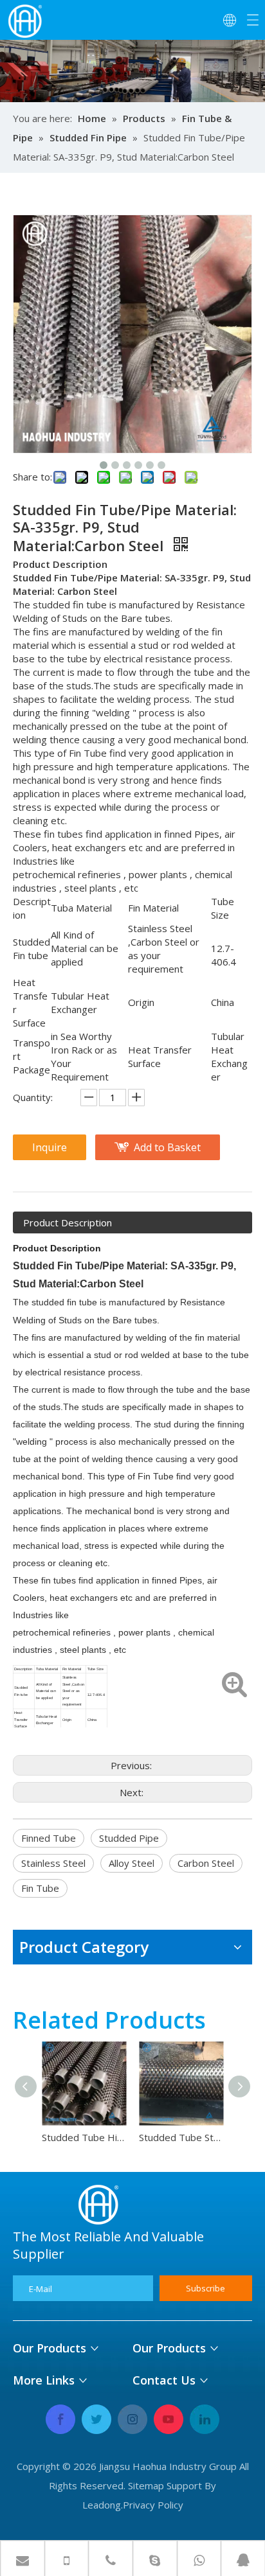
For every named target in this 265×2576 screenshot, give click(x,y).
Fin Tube (40, 1888)
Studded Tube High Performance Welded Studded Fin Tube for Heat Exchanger (84, 2137)
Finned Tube (49, 1838)
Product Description (68, 1222)
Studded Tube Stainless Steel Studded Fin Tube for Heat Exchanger (181, 2137)
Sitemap (146, 2485)
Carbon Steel (206, 1863)
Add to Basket (167, 1147)
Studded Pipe (129, 1838)
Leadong (102, 2505)
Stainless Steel (53, 1863)
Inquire (50, 1147)
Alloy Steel (132, 1863)
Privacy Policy (153, 2505)
